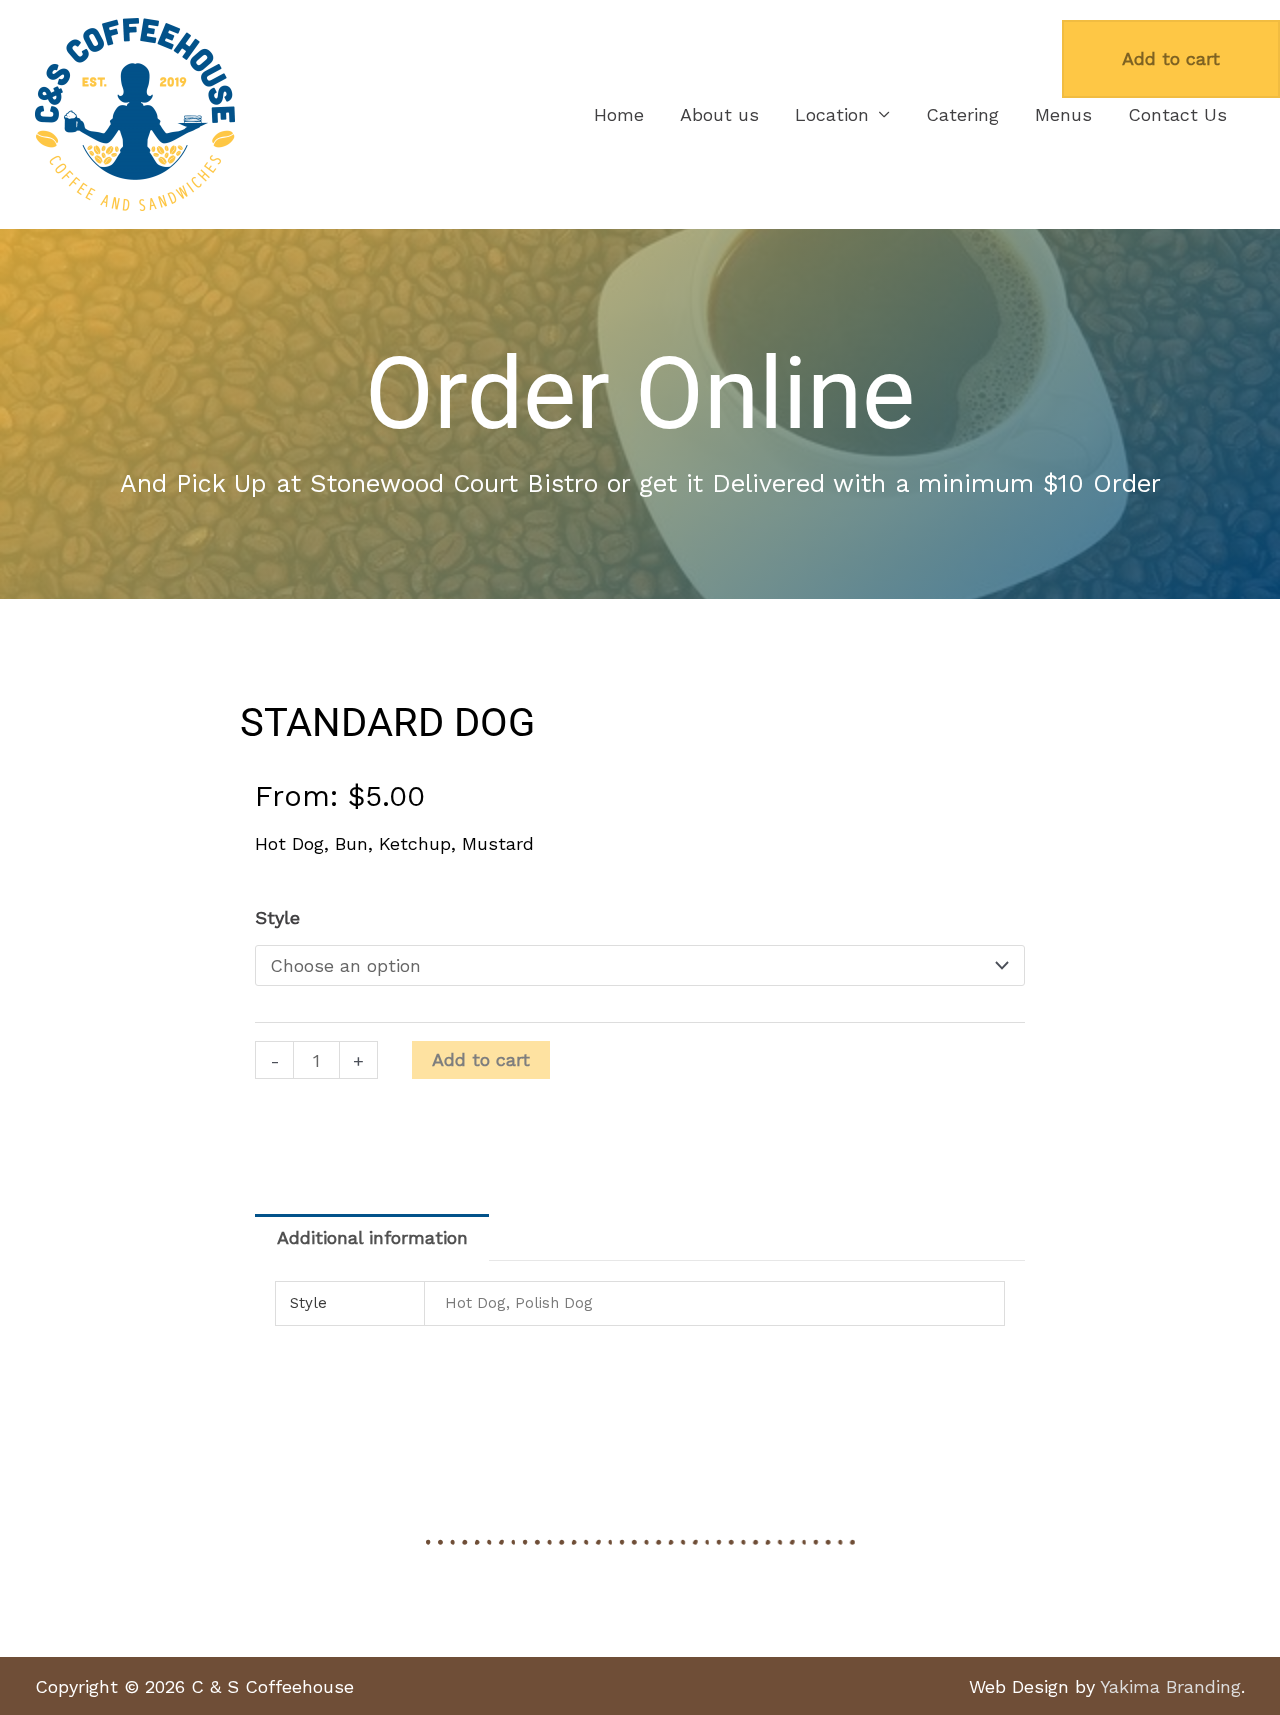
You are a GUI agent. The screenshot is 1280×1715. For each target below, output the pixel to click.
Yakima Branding (1170, 1686)
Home (619, 114)
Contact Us (1177, 114)
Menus (1063, 114)
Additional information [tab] (372, 1237)
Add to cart (481, 1059)
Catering (962, 114)
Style (277, 917)
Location (832, 114)
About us (719, 114)
